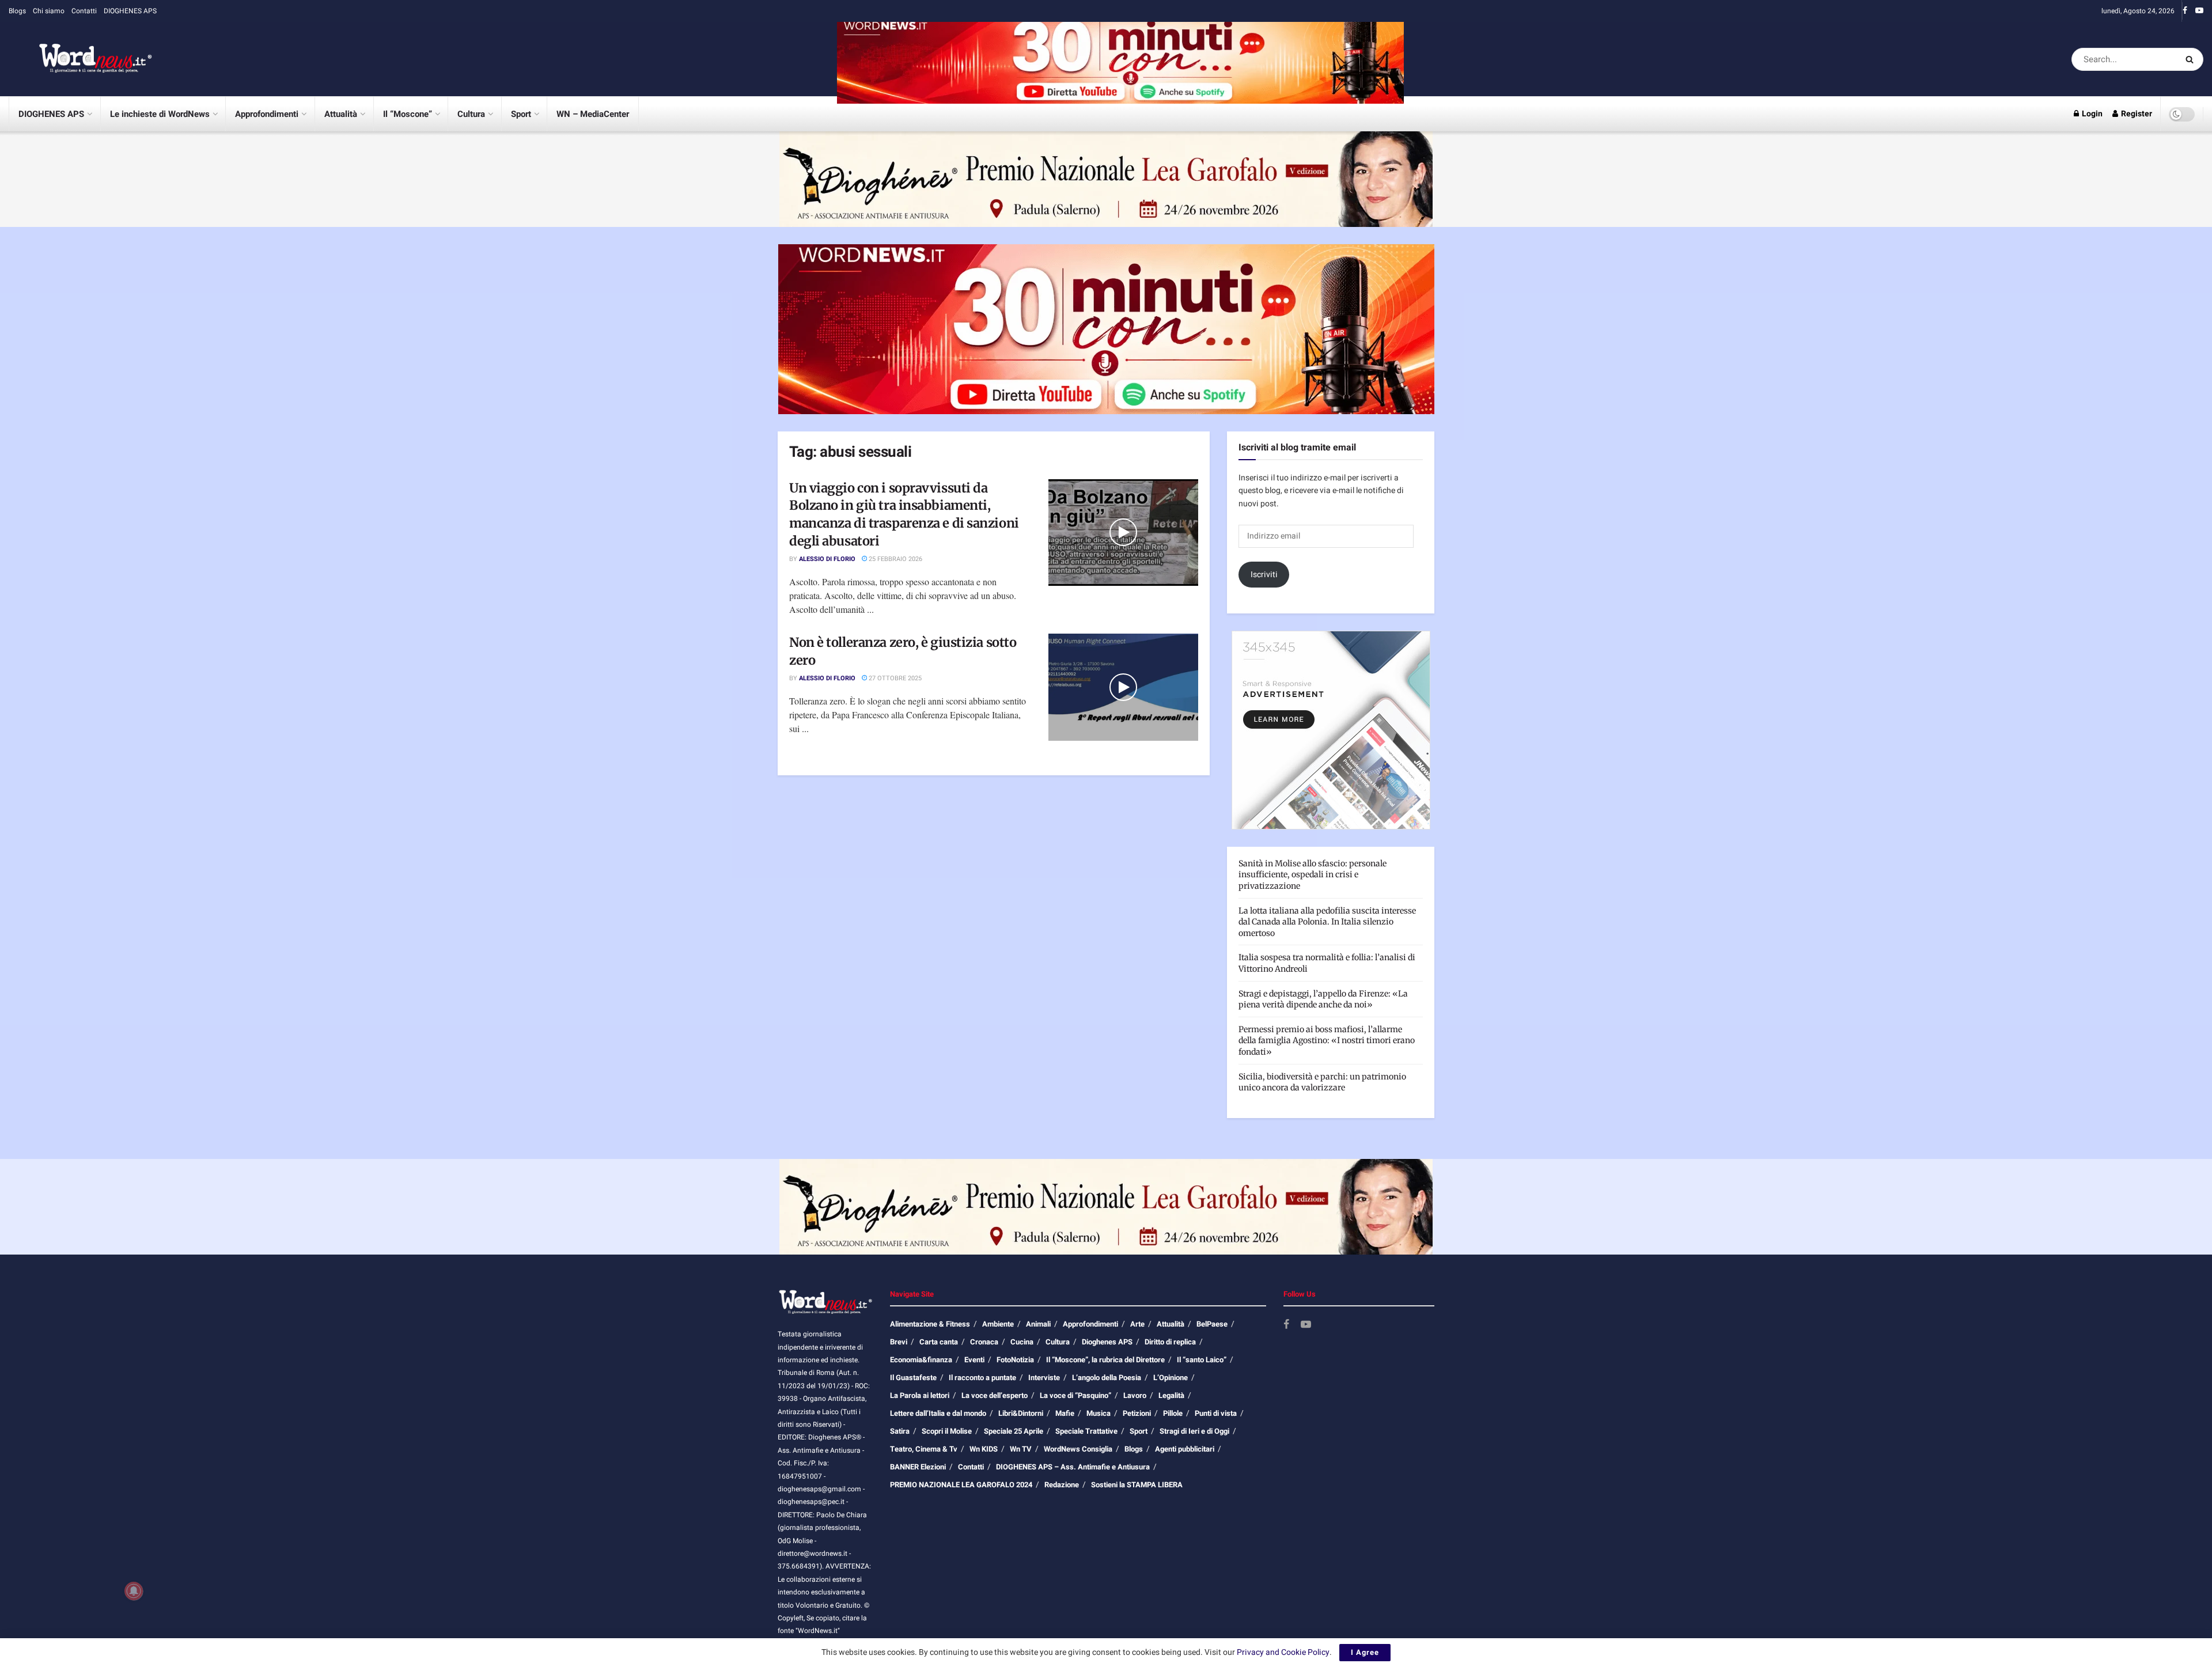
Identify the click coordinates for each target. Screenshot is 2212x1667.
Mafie (1065, 1413)
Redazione (1062, 1485)
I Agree (1365, 1652)
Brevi (899, 1342)
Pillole (1173, 1413)
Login (2091, 114)
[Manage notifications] (134, 1591)
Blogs (17, 11)
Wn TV (1021, 1449)
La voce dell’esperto (995, 1395)
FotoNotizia (1015, 1360)
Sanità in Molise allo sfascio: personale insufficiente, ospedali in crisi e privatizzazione (1313, 875)
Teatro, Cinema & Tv (924, 1449)
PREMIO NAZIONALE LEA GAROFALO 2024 (961, 1485)
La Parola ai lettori (920, 1395)
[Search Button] (2192, 59)
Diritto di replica (1170, 1342)
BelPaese (1212, 1324)
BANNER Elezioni (918, 1467)
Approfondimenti (267, 114)
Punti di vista (1216, 1413)
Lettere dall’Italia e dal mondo (938, 1413)
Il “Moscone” (408, 114)
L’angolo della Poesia (1107, 1378)
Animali (1038, 1324)
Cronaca (984, 1342)
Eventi (974, 1360)
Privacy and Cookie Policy (1283, 1652)
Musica (1099, 1413)
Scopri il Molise (947, 1431)
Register (2136, 114)
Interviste (1044, 1378)
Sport (521, 114)
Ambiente (998, 1324)
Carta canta (939, 1342)
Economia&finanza (921, 1360)
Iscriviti (1264, 575)
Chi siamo (49, 11)
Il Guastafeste (913, 1378)
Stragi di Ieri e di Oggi (1194, 1431)
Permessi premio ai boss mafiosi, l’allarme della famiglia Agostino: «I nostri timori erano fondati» (1327, 1041)
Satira (900, 1431)
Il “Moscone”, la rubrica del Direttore (1105, 1360)
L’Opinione (1171, 1378)
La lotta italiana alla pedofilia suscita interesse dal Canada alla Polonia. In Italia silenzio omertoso (1327, 922)
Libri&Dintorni (1021, 1413)
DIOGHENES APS (130, 11)
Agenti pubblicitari (1185, 1449)
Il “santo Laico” (1202, 1360)
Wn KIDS (984, 1449)
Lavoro (1135, 1395)
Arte (1137, 1324)
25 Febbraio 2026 (895, 559)
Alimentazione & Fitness (930, 1324)
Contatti (84, 11)
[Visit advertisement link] (1120, 59)
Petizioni (1137, 1413)
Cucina (1022, 1342)
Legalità (1171, 1395)
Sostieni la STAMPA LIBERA (1137, 1485)
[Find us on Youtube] (2199, 11)
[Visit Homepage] (81, 59)
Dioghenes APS (1107, 1342)
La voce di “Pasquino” (1075, 1395)
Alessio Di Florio (827, 559)
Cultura (471, 114)
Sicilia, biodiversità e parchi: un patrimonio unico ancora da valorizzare (1322, 1082)
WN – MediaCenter (593, 114)
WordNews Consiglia (1078, 1449)
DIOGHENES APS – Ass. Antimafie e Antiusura (1073, 1467)
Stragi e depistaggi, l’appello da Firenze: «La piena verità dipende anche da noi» (1323, 999)
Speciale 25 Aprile (1014, 1431)
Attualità (341, 114)
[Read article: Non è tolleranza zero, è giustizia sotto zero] (1123, 687)
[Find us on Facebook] (2185, 11)
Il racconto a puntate (982, 1378)
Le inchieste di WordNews (160, 114)
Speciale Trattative (1086, 1431)
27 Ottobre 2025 (894, 678)
